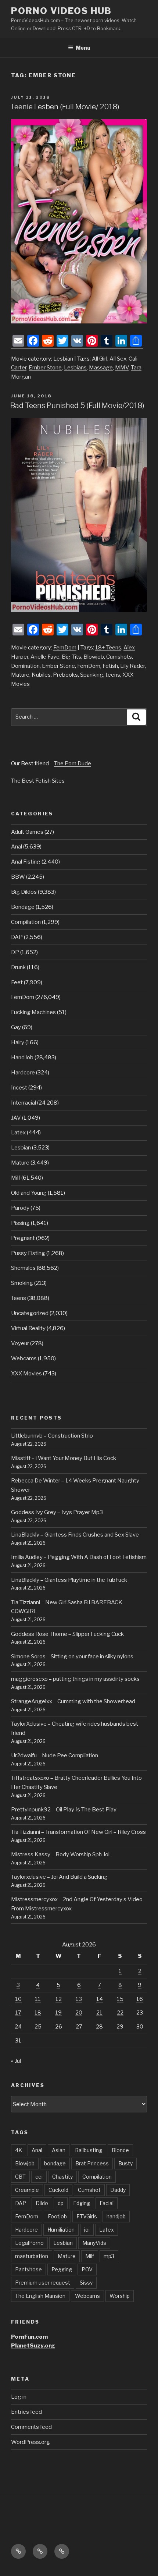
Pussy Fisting (28, 1253)
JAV (16, 1118)
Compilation (26, 922)
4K (19, 2150)
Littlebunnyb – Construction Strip (52, 1436)
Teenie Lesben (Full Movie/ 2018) (65, 107)
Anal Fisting (26, 862)
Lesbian (63, 359)
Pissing (20, 1223)
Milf (16, 1178)
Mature (20, 675)
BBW (18, 877)
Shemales (23, 1268)
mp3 (109, 2256)
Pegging (62, 2269)
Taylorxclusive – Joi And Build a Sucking (59, 1877)
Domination (25, 666)
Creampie (27, 2190)
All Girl (100, 359)
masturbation (32, 2256)
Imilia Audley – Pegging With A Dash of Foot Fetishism (79, 1557)
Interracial (24, 1103)
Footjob (57, 2216)
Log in (19, 2397)
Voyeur (20, 1343)
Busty (125, 2163)
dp (61, 2203)
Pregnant (23, 1238)
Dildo (42, 2203)
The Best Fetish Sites (38, 781)
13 (79, 1999)
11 (38, 1999)
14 (100, 1999)
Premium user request (43, 2283)
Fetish (110, 666)
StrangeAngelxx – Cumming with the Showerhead (73, 1701)
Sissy (86, 2283)
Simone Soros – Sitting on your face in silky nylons (72, 1656)
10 (18, 1999)
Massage (101, 368)
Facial (107, 2203)
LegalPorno (29, 2243)
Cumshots (119, 657)
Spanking (92, 675)
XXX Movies (26, 1374)
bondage (55, 2163)
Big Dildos (24, 892)
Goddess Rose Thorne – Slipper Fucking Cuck (67, 1634)
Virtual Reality (28, 1328)
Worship (120, 2296)
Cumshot (89, 2190)
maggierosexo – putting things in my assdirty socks (75, 1679)
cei (39, 2177)
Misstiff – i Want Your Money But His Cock (64, 1458)
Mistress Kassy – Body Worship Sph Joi (60, 1854)
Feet (17, 982)
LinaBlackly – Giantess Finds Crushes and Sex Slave (75, 1535)
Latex (18, 1133)
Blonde (120, 2150)
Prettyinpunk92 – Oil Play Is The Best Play (64, 1810)
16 (140, 1999)
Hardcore (23, 1073)
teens (113, 675)
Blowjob (94, 657)
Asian (59, 2150)
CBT (20, 2177)
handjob (116, 2216)
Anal (17, 847)
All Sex (118, 359)
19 (58, 2013)
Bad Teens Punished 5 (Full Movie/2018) (77, 405)
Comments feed (31, 2427)
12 (59, 1999)
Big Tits (71, 657)
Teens (19, 1298)
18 (38, 2013)
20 (79, 2013)
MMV (122, 368)
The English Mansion (40, 2296)
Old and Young (29, 1193)
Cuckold (58, 2190)
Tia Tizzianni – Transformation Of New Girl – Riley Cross (78, 1832)
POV (87, 2269)
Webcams (24, 1358)
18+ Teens (108, 648)
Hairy (18, 1042)
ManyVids (94, 2243)
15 (120, 1999)
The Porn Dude (73, 763)
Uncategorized (30, 1313)
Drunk (18, 967)
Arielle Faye (45, 657)
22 (120, 2013)
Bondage (23, 907)
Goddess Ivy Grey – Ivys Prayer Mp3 (57, 1512)
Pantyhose (28, 2269)
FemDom (65, 648)
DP (15, 952)
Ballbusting (89, 2150)
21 (99, 2013)
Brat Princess (92, 2163)
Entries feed (26, 2412)
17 (18, 2013)
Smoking (22, 1283)
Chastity (62, 2177)
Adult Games (27, 832)
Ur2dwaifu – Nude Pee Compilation (55, 1755)
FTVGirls (87, 2216)
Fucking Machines (33, 1012)
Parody (20, 1208)
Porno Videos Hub (61, 11)
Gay (16, 1027)
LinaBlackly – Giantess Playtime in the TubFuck (69, 1580)
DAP (17, 937)
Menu (83, 48)
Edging (82, 2203)
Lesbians (75, 368)
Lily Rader (132, 666)
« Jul (16, 2061)
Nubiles (41, 675)
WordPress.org (30, 2442)
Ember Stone (45, 368)
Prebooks (65, 675)
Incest (19, 1088)
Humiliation (61, 2230)
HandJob (22, 1057)
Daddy (118, 2190)
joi (87, 2230)
